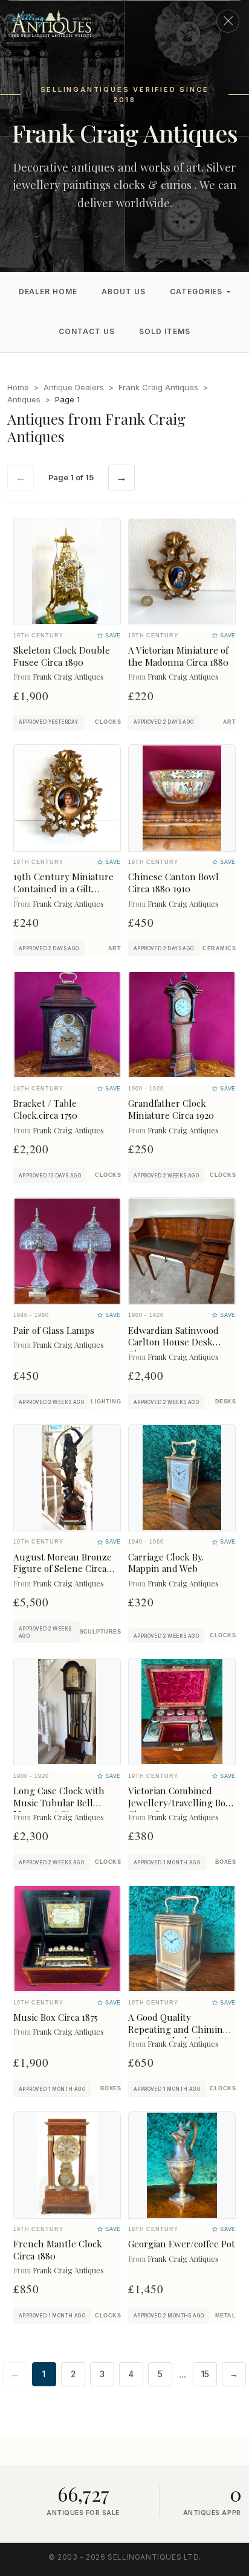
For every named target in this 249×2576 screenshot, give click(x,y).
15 (205, 2374)
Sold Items (165, 331)
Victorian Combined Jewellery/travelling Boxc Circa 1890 (181, 1803)
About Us (124, 291)
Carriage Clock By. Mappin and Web (166, 1563)
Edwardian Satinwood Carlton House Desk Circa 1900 (173, 1342)
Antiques (24, 399)
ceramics (219, 948)
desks (225, 1402)
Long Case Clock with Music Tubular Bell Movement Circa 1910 (59, 1803)
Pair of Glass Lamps (54, 1330)
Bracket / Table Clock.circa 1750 (45, 1109)
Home (18, 387)
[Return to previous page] (228, 21)
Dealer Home (48, 291)
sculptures (100, 1632)
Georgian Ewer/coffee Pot (182, 2244)
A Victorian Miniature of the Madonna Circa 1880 (178, 656)
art (229, 722)
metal (225, 2316)
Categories (196, 291)
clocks (108, 722)
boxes (225, 1862)
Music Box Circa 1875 (56, 2017)
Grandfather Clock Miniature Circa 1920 (171, 1109)
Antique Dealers (74, 387)
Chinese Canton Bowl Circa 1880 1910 (173, 883)
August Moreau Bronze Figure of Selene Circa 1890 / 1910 (63, 1569)
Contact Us (87, 331)
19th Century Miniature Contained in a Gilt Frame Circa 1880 (63, 889)
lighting (106, 1402)
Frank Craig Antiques (158, 387)
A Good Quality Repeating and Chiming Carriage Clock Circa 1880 (181, 2029)
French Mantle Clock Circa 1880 (58, 2250)
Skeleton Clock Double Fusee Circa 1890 (62, 656)
